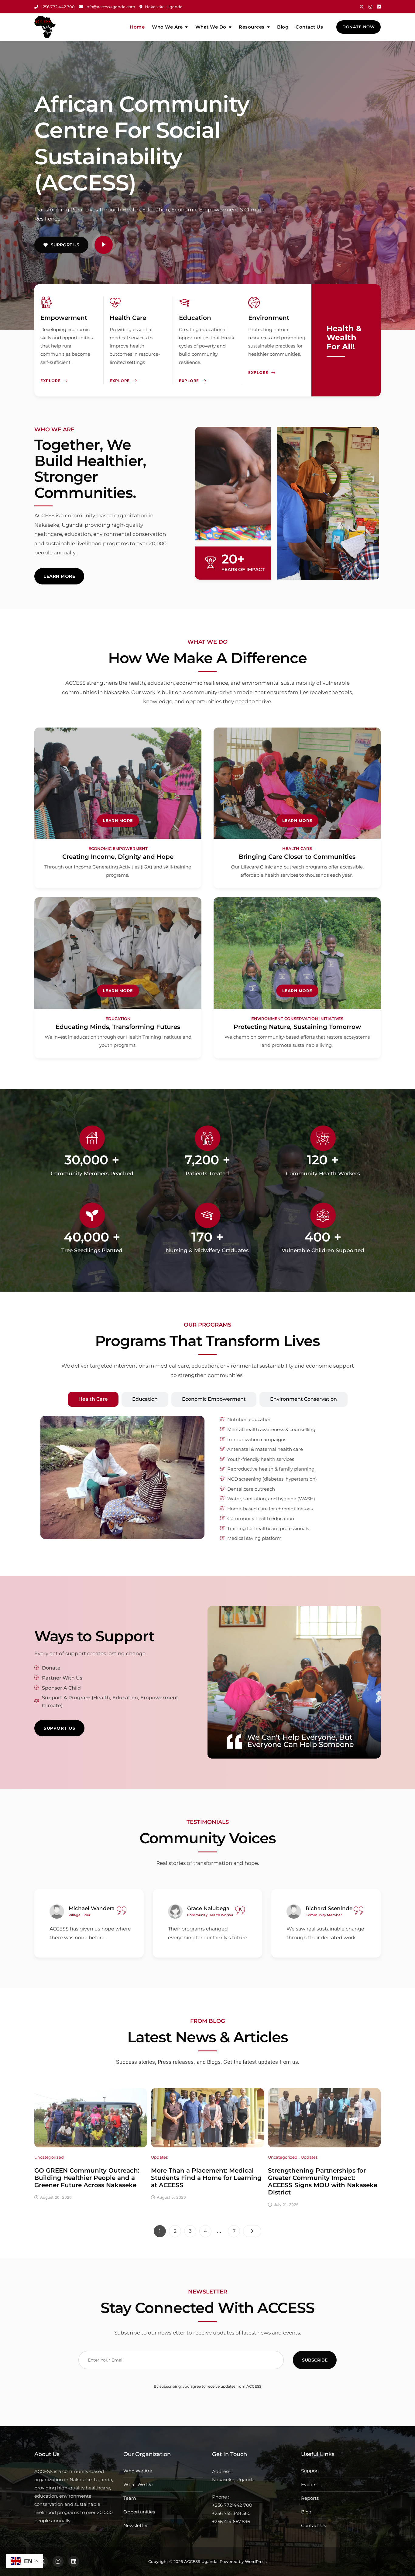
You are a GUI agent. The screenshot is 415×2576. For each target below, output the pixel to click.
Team (130, 2498)
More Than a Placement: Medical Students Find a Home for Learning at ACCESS (206, 2178)
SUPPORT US (65, 245)
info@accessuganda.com (110, 7)
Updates (159, 2157)
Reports (310, 2498)
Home (137, 27)
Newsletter (136, 2525)
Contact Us (309, 27)
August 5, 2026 (171, 2197)
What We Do (211, 27)
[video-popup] (104, 245)
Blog (283, 27)
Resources (252, 27)
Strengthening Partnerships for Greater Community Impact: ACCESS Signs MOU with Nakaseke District (323, 2181)
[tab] (93, 1399)
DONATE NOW (358, 27)
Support (310, 2471)
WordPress (256, 2561)
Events (309, 2484)
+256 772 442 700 (57, 7)
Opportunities (139, 2512)
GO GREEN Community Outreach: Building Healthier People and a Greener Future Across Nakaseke (87, 2178)
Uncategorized (49, 2157)
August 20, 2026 (56, 2197)
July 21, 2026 (286, 2204)
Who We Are (167, 27)
